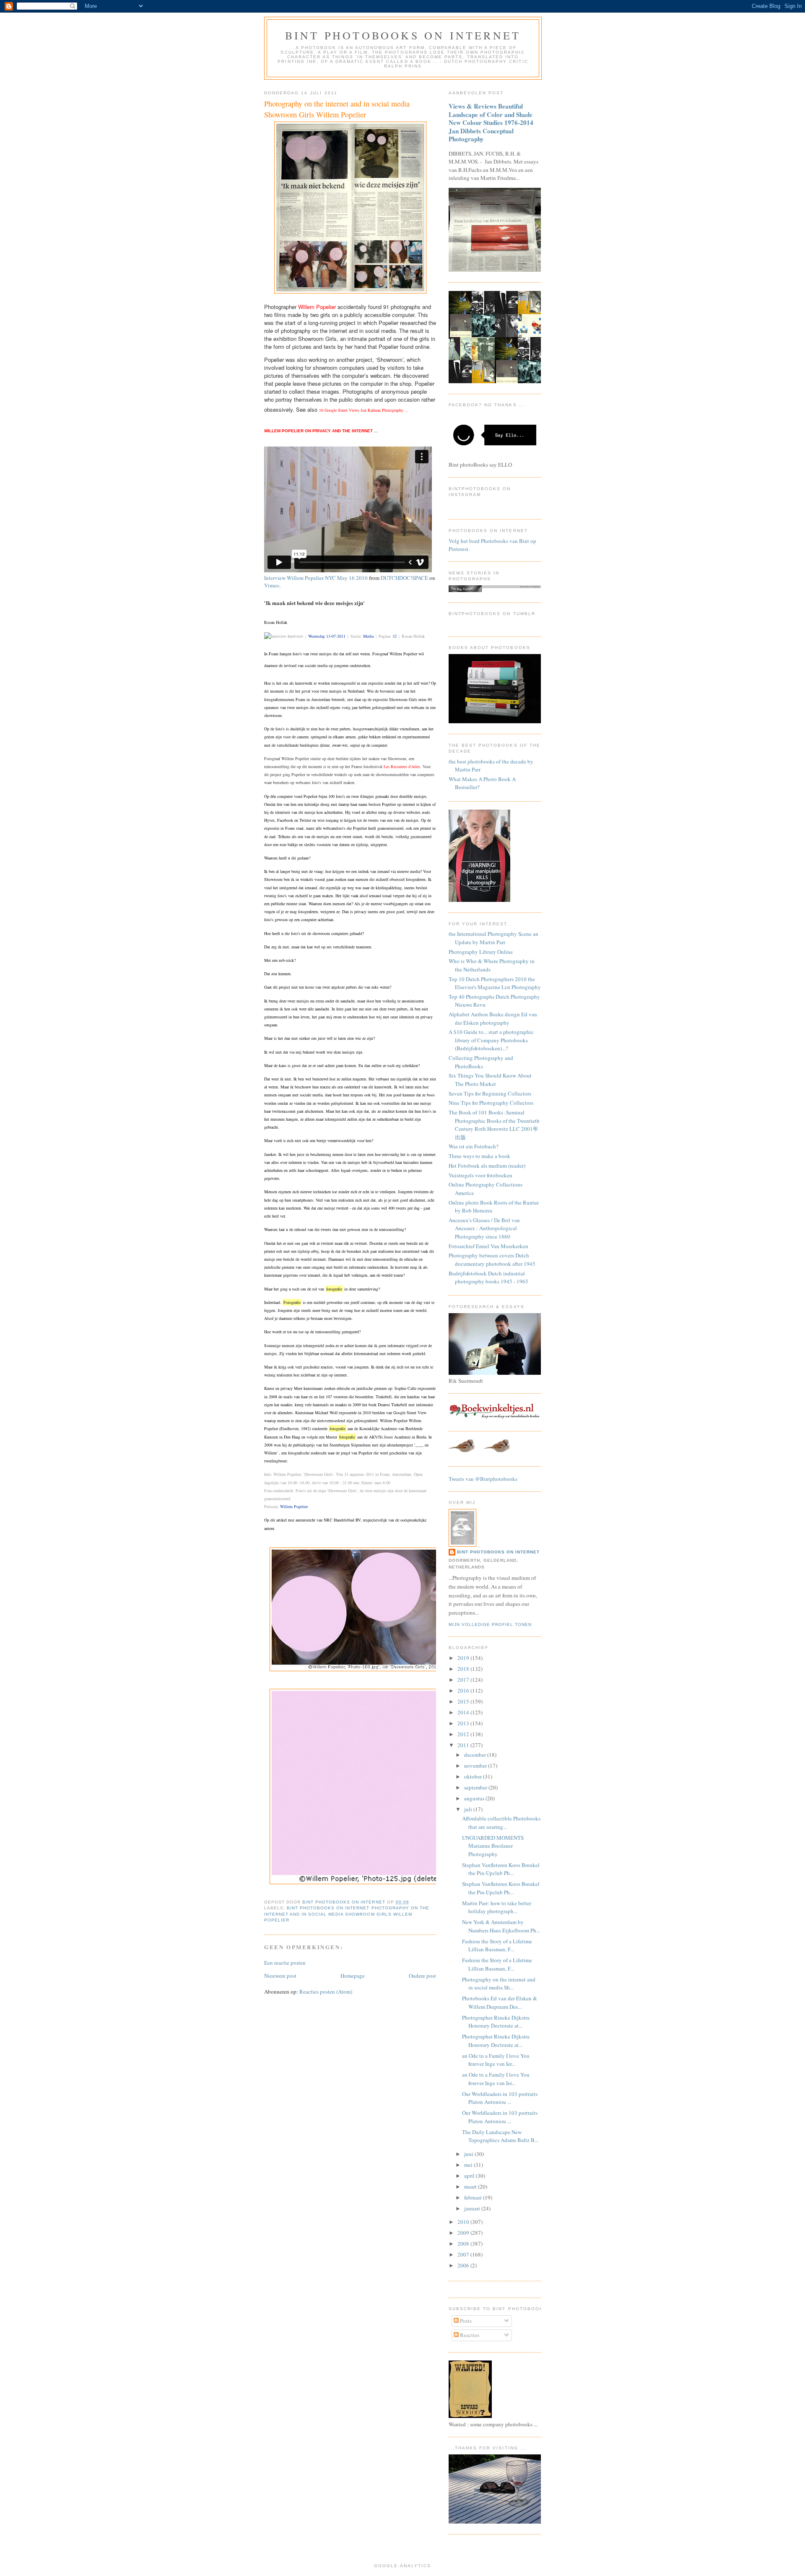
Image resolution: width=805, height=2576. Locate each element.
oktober (474, 1776)
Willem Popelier (294, 1506)
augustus (475, 1798)
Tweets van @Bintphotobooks (483, 1479)
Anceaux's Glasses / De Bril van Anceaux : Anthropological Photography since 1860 (484, 1228)
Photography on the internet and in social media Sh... (499, 1984)
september (476, 1787)
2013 (464, 1723)
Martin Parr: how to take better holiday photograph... (497, 1907)
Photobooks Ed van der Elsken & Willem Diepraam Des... (500, 2002)
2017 (464, 1680)
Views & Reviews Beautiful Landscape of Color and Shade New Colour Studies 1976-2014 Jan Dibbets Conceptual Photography (491, 122)
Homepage (353, 1976)
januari (473, 2208)
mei (469, 2165)
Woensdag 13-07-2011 (327, 636)
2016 (464, 1690)
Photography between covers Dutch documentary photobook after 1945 (492, 1259)
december (476, 1755)
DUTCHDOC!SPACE (404, 578)
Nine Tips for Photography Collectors (491, 1103)
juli (469, 1809)
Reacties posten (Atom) (326, 1992)
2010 (464, 2222)
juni (469, 2154)
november (476, 1766)
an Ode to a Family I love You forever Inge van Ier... (496, 2060)
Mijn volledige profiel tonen (490, 1624)
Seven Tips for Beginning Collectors (490, 1093)
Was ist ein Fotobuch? (474, 1146)
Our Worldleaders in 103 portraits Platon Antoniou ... (500, 2098)
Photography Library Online (481, 952)
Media (368, 636)
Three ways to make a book (479, 1156)
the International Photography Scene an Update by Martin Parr (493, 938)
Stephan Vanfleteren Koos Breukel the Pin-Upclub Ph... (501, 1869)
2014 (464, 1712)
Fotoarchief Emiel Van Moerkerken (488, 1246)
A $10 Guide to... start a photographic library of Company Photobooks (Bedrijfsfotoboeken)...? (491, 1040)
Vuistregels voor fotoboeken (480, 1175)
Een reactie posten (285, 1963)
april (470, 2176)
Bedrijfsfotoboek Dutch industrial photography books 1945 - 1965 (488, 1278)
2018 (464, 1669)
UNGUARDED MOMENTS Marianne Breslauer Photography (493, 1846)
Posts (465, 2321)
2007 (464, 2254)
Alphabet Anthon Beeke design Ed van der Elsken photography (493, 1018)
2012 (464, 1734)
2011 (464, 1745)
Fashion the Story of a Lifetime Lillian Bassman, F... (497, 1945)
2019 (464, 1658)
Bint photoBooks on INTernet (403, 35)
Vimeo (272, 585)
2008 (464, 2244)
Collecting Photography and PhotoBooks (481, 1062)
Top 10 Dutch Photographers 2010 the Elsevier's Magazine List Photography (495, 983)
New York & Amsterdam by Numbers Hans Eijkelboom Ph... (501, 1926)
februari (474, 2197)
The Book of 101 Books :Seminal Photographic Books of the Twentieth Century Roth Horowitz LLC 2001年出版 (494, 1125)
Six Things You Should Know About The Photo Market (490, 1080)
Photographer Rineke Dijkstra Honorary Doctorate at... (496, 2022)
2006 (464, 2265)
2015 (464, 1701)
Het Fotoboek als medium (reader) (487, 1166)
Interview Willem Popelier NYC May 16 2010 (316, 578)
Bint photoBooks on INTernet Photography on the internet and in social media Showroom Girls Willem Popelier (347, 1914)
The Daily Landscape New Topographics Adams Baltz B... (500, 2136)
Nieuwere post (280, 1976)
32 (395, 636)
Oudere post (422, 1976)
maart (471, 2186)
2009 (464, 2233)
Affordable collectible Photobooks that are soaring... (501, 1823)
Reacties (469, 2335)
